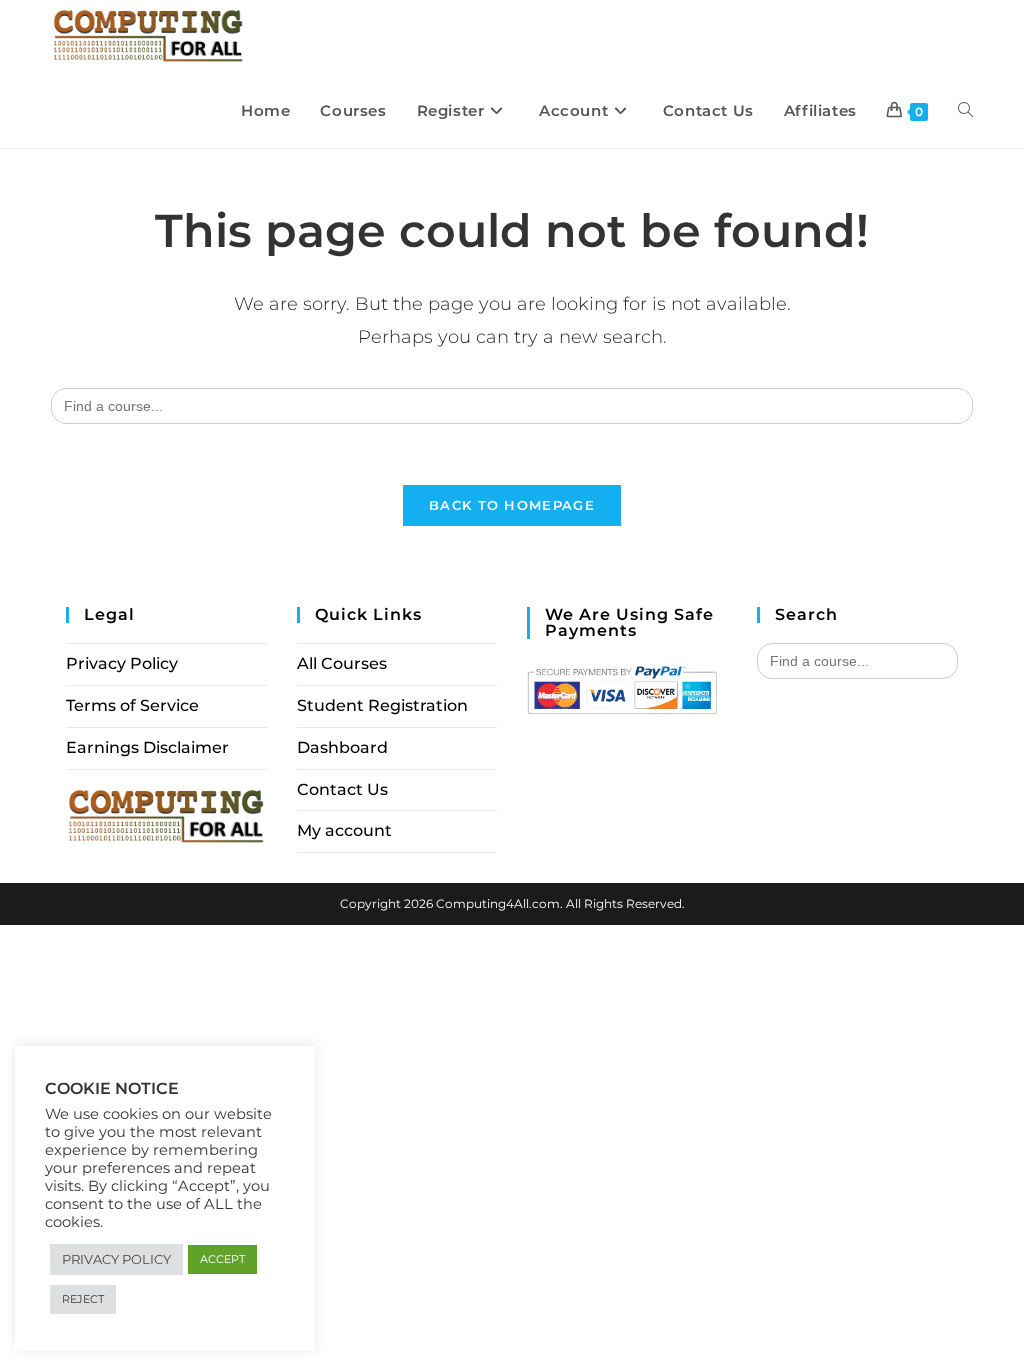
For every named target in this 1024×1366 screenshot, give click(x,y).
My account (344, 830)
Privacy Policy (122, 663)
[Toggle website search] (965, 111)
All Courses (342, 663)
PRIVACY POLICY (116, 1259)
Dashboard (342, 747)
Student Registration (382, 705)
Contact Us (342, 789)
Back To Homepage (512, 505)
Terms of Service (132, 705)
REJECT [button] (83, 1299)
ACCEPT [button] (222, 1259)
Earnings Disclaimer (147, 747)
